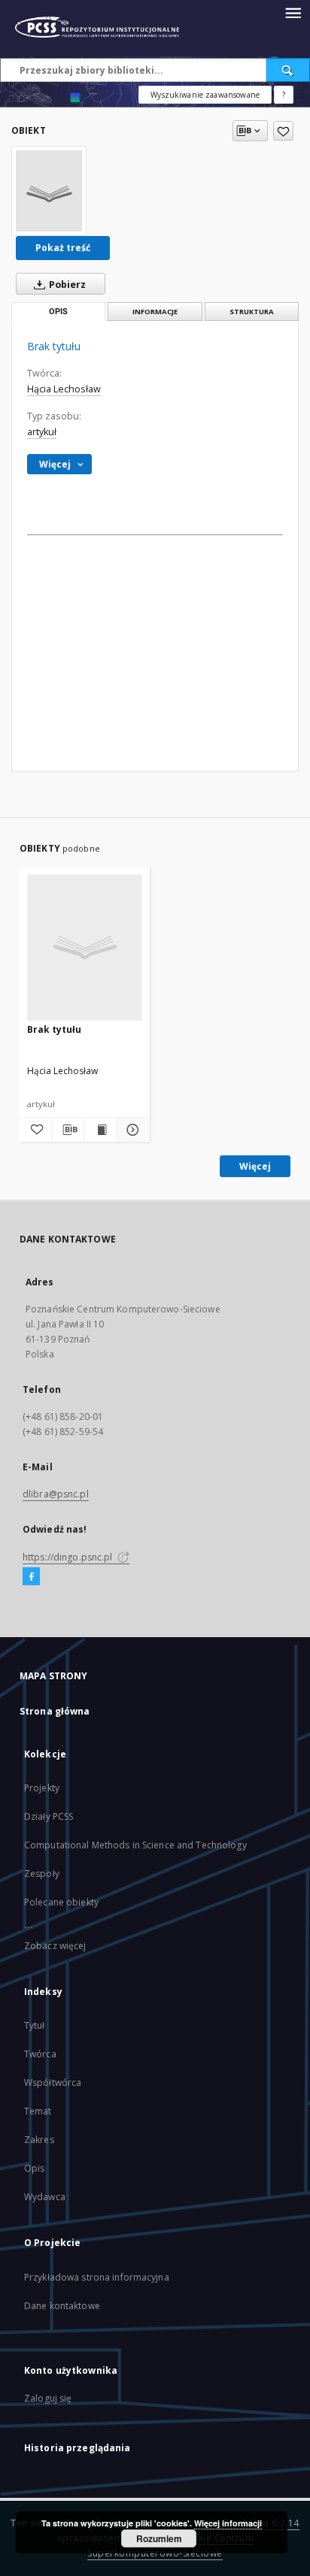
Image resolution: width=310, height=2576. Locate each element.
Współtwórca (53, 2083)
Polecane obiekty (61, 1902)
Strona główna (55, 1711)
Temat (38, 2111)
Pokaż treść (63, 248)
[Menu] (293, 12)
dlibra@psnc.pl (56, 1494)
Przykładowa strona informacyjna (97, 2277)
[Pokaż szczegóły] (131, 1130)
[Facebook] (31, 1577)
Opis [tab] (58, 312)
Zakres (39, 2140)
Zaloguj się (48, 2398)
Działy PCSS (49, 1816)
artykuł (42, 432)
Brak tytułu (54, 1029)
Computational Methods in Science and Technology (135, 1845)
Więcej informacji (228, 2523)
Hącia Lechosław (64, 389)
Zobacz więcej (55, 1946)
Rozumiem (159, 2538)
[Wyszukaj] (288, 70)
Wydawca (45, 2197)
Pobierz (66, 285)
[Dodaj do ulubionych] (283, 131)
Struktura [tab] (252, 312)
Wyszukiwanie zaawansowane (205, 95)
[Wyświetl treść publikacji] (101, 1130)
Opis (34, 2168)
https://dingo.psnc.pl (69, 1557)
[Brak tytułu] (49, 191)
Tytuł (35, 2025)
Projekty (42, 1788)
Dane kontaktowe (62, 2306)
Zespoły (42, 1874)
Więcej (255, 1166)
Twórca (40, 2054)
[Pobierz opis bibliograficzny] (68, 1130)
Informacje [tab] (155, 312)
